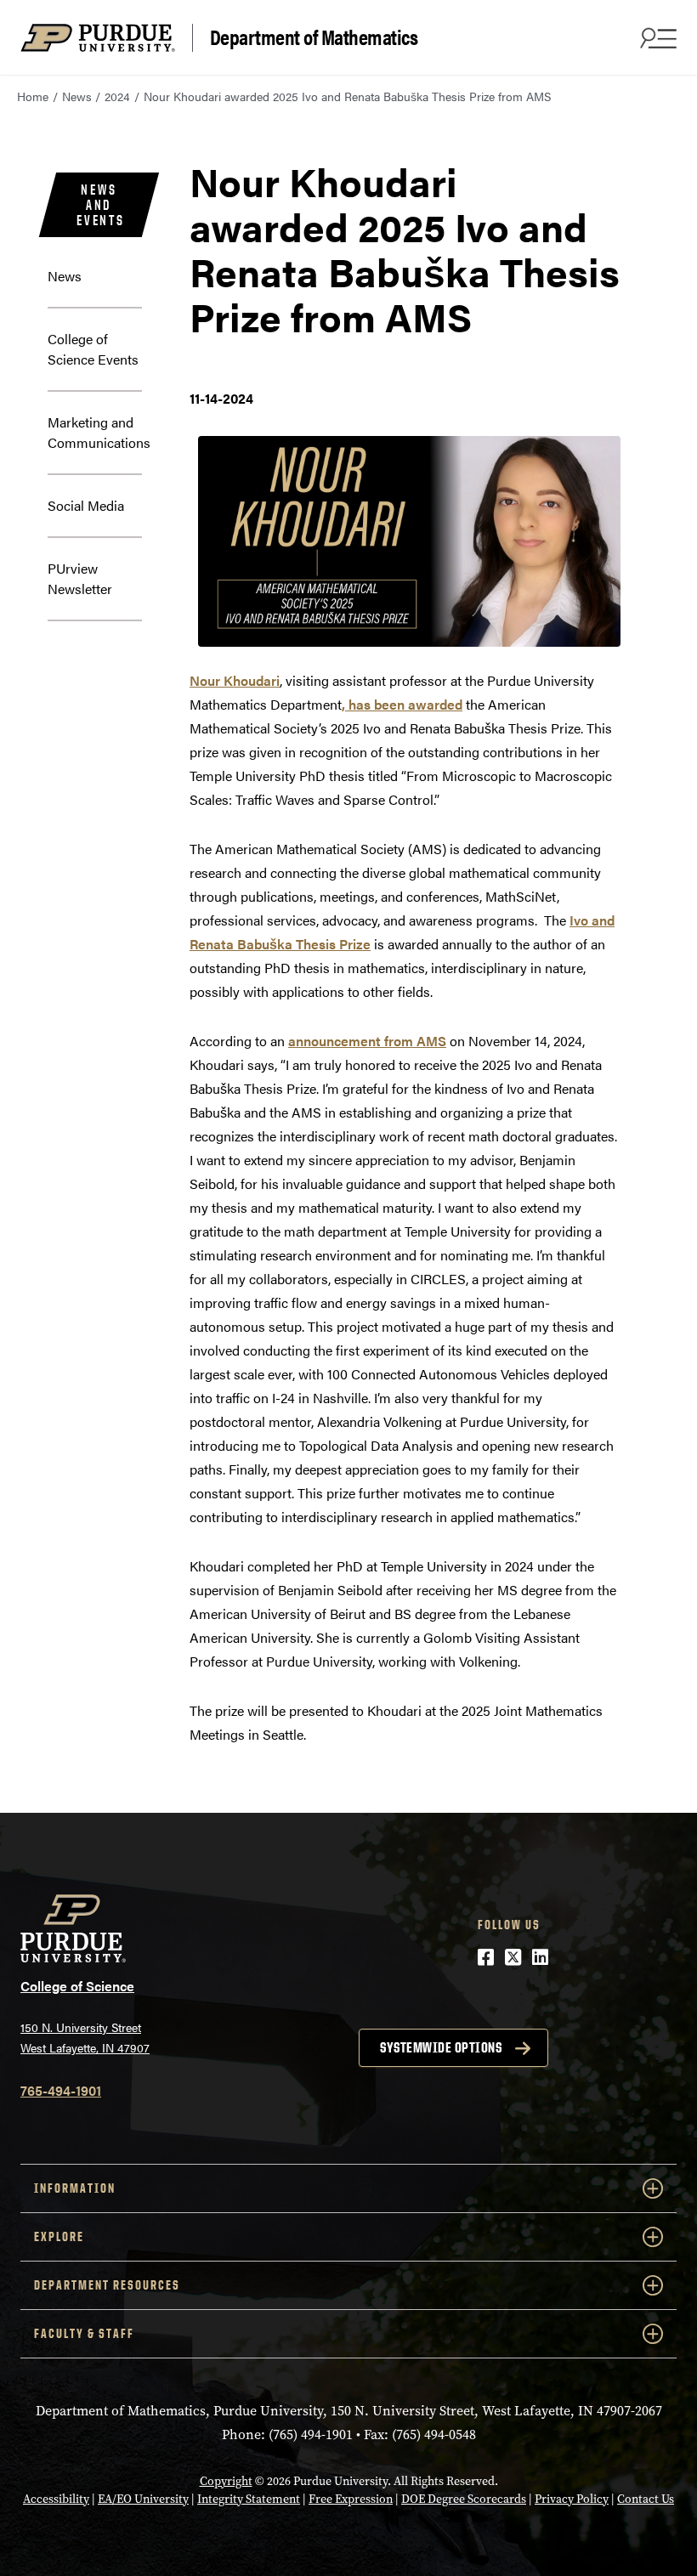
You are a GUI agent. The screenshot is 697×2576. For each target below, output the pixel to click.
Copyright (226, 2481)
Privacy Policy (572, 2499)
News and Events (101, 205)
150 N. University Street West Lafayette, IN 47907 (85, 2038)
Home (33, 96)
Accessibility (56, 2499)
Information (75, 2188)
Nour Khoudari (235, 680)
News (77, 96)
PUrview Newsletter (80, 578)
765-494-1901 (61, 2090)
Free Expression (351, 2499)
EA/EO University (143, 2499)
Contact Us (646, 2499)
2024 (117, 96)
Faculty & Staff (84, 2333)
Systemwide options (441, 2047)
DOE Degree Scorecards (464, 2499)
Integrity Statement (249, 2499)
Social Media (86, 505)
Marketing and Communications (99, 432)
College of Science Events (93, 349)
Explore (59, 2236)
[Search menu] (656, 37)
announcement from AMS (367, 1041)
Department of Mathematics (314, 37)
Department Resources (107, 2285)
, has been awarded (402, 704)
